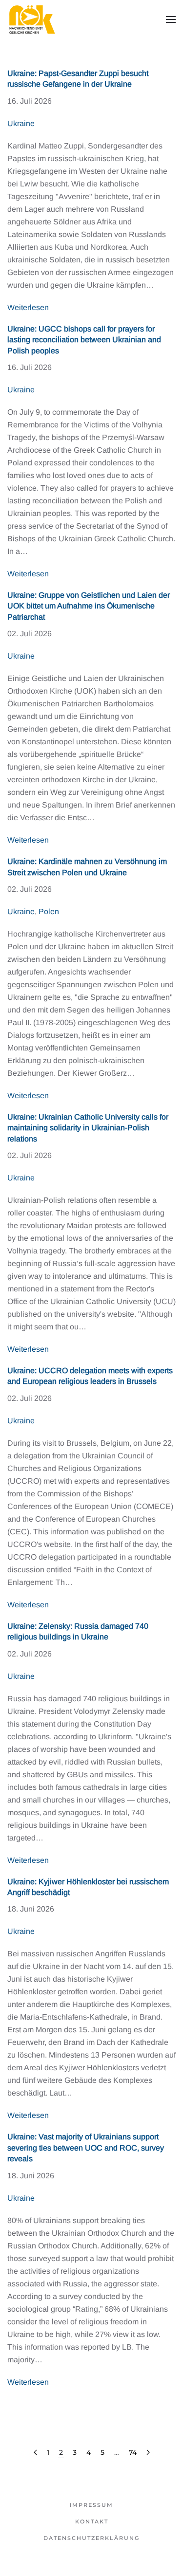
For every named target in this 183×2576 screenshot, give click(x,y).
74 (133, 2452)
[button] (171, 19)
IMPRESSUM (91, 2505)
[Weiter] (148, 2453)
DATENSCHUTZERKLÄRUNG (91, 2538)
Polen (49, 911)
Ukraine (21, 123)
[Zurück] (35, 2453)
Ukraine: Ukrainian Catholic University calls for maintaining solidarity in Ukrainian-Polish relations (88, 1128)
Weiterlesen (28, 307)
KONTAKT (92, 2521)
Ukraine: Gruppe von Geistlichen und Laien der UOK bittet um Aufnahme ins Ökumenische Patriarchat (89, 606)
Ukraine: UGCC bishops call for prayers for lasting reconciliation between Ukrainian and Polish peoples (84, 340)
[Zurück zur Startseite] (32, 19)
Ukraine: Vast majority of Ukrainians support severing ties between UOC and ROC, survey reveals (86, 2148)
